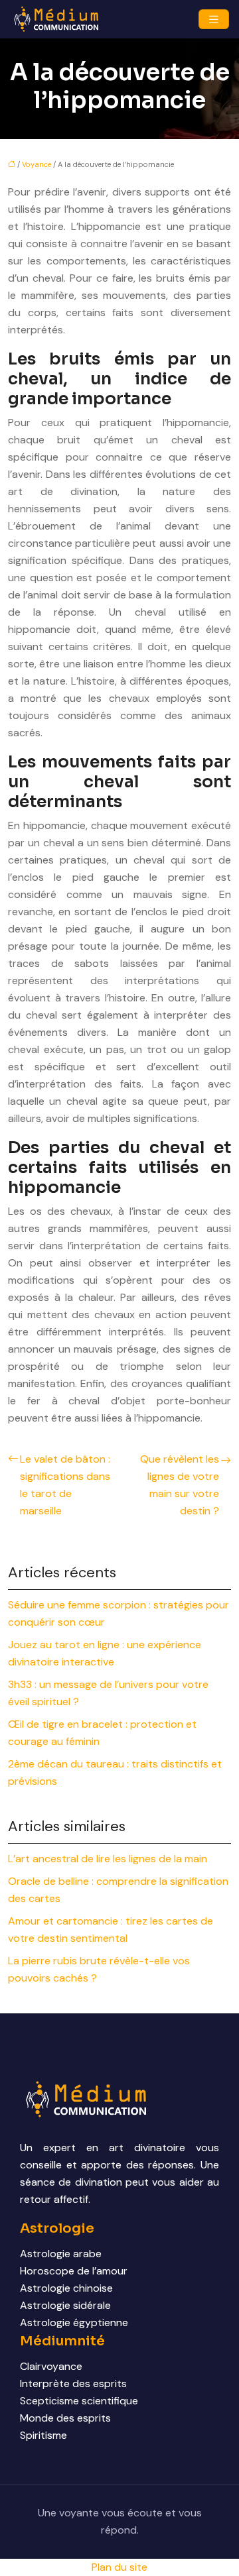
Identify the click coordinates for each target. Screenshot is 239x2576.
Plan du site (119, 2567)
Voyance (37, 164)
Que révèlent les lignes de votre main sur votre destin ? (180, 1485)
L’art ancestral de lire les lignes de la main (108, 1859)
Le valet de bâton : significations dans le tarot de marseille (65, 1485)
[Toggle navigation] (214, 20)
